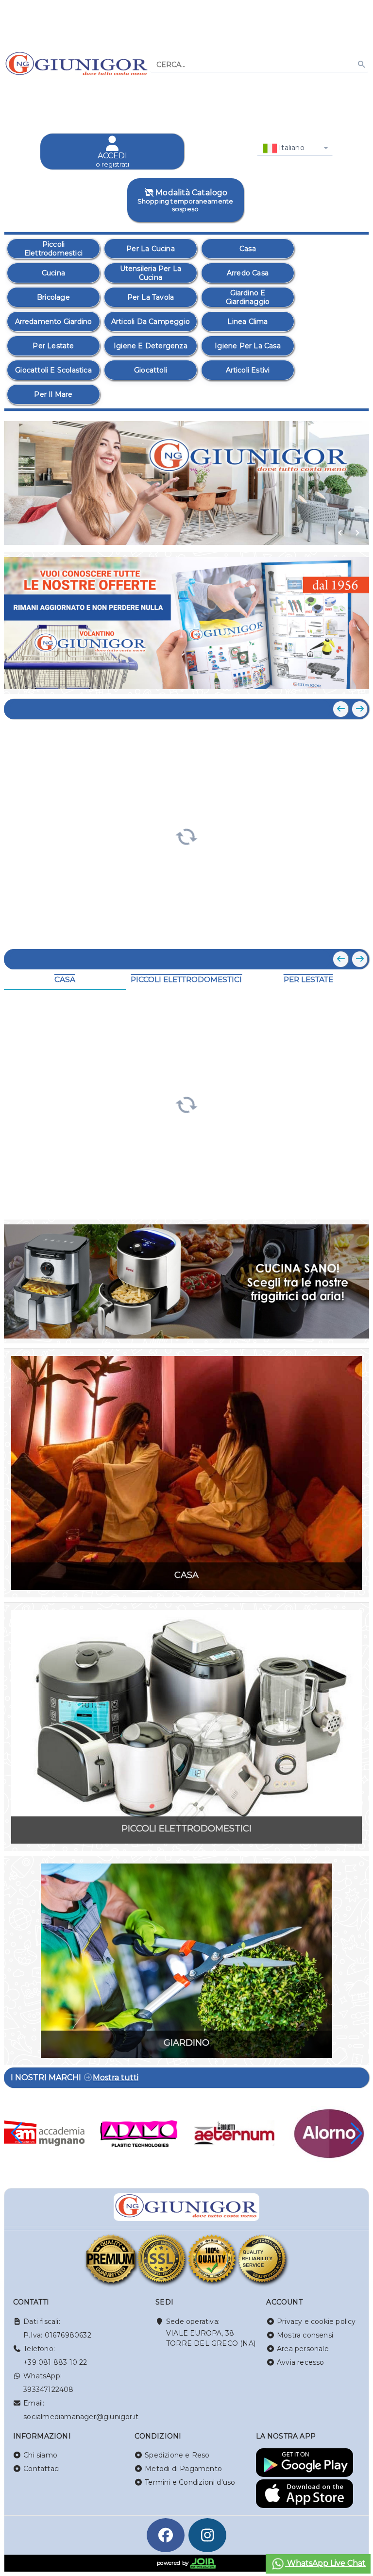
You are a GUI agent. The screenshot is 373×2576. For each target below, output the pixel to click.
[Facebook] (166, 2535)
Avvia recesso (301, 2362)
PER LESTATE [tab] (308, 979)
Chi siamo (40, 2455)
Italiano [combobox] (291, 148)
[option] (53, 249)
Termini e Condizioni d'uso (190, 2482)
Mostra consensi (305, 2335)
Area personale (303, 2349)
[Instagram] (207, 2535)
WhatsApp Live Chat (325, 2563)
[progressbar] (186, 835)
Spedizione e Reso (177, 2455)
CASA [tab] (65, 979)
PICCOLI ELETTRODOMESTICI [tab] (186, 979)
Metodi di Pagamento (183, 2469)
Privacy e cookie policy (316, 2322)
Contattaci (42, 2469)
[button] (340, 533)
